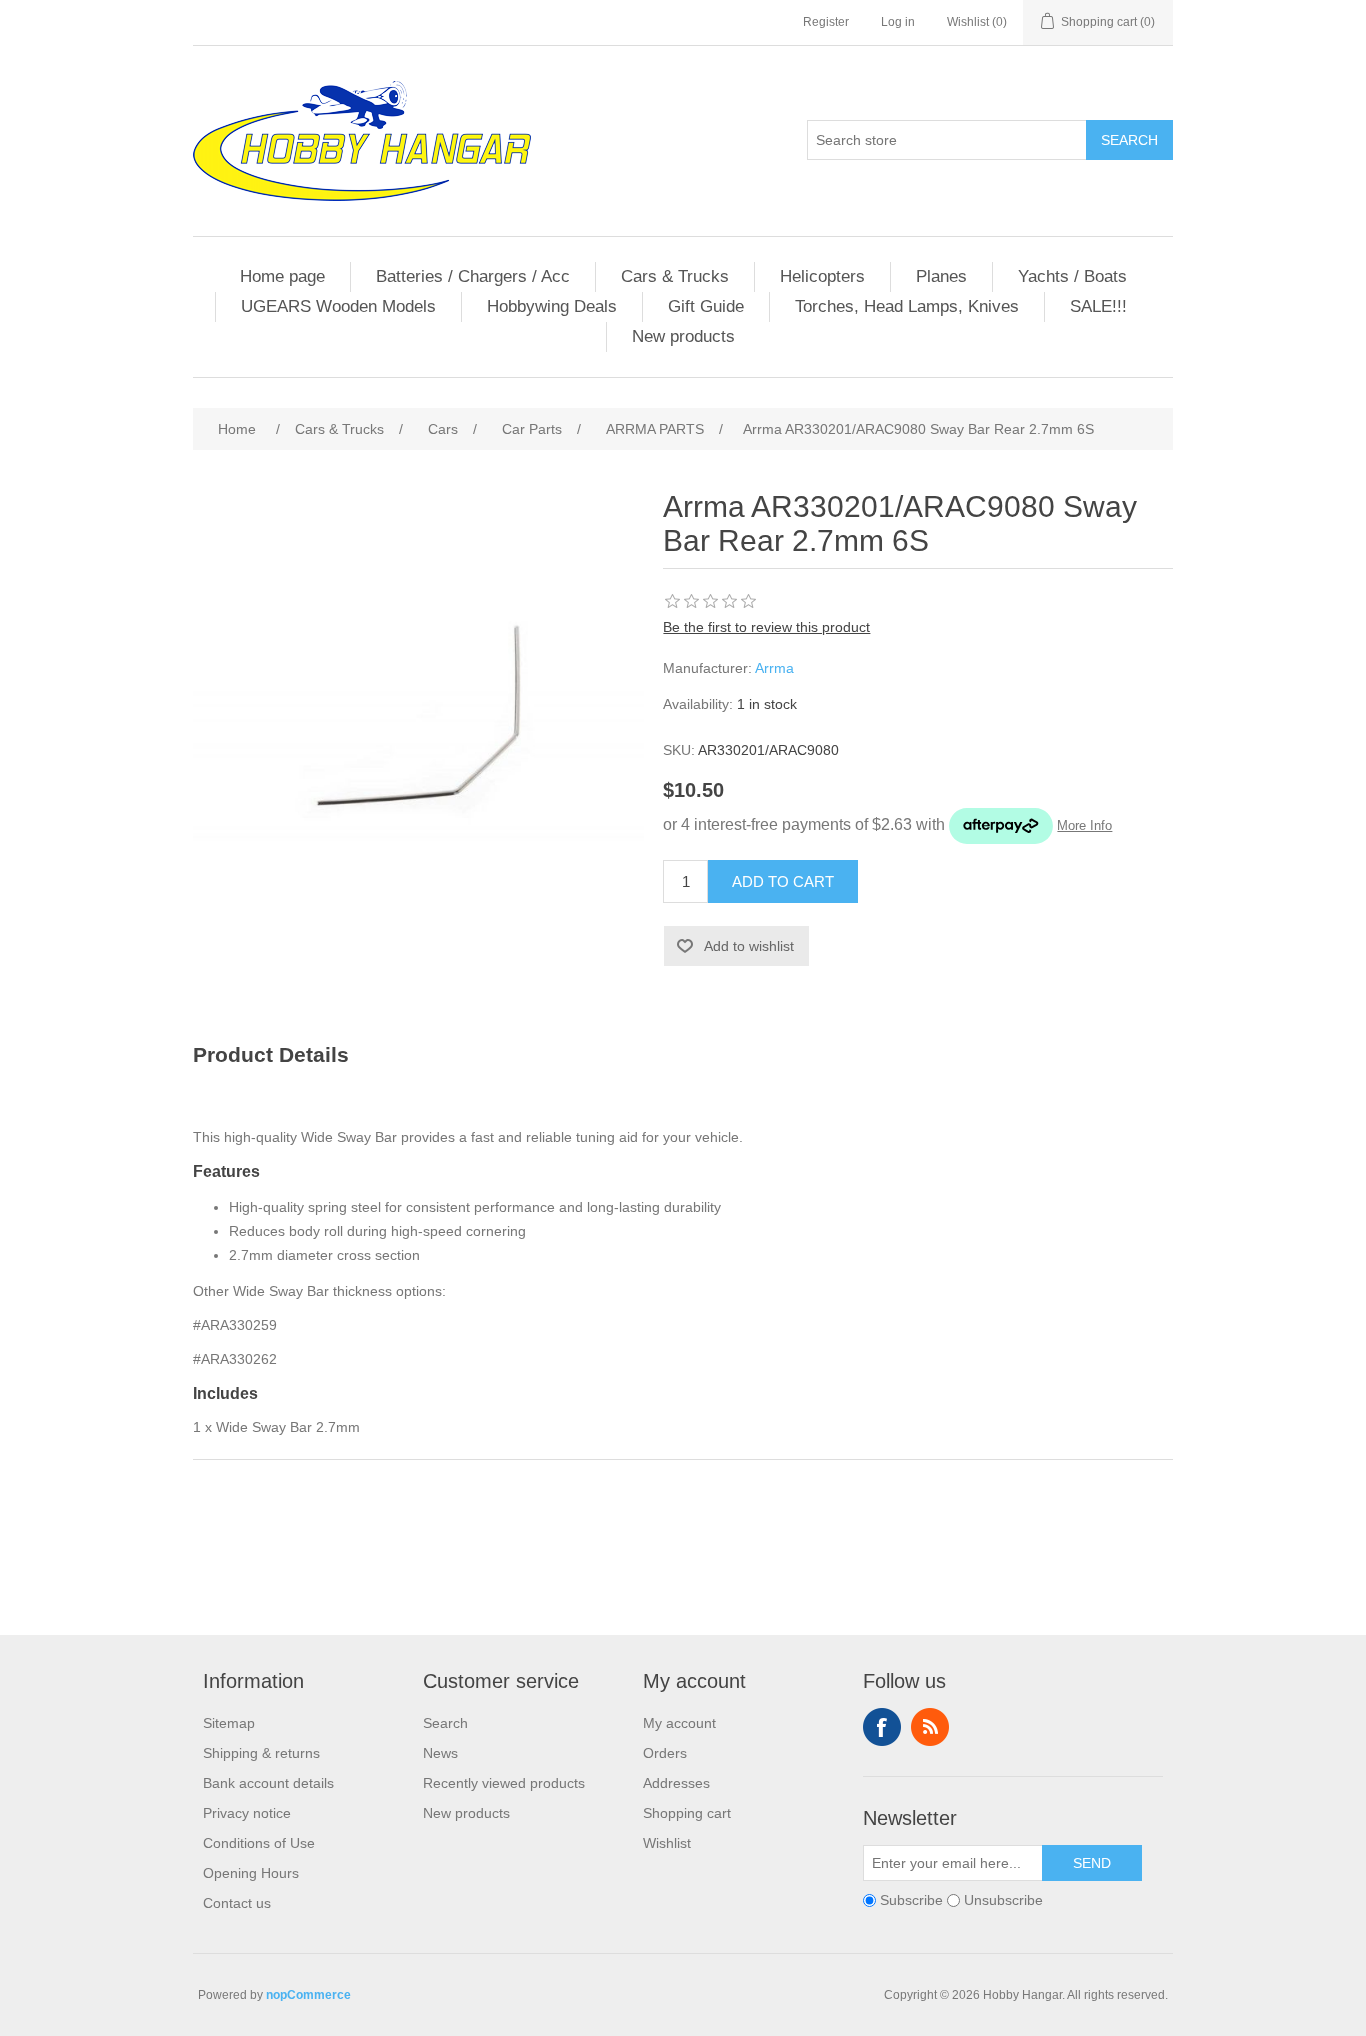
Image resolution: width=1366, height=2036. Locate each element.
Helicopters (822, 276)
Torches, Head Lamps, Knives (907, 306)
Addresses (676, 1783)
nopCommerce (308, 1995)
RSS (930, 1727)
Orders (665, 1753)
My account (679, 1723)
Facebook (882, 1727)
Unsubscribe (1003, 1901)
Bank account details (268, 1783)
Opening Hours (251, 1873)
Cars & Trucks (675, 276)
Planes (941, 276)
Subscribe (911, 1901)
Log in (898, 22)
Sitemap (229, 1723)
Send (1092, 1863)
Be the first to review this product (766, 627)
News (440, 1753)
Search (1129, 140)
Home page (282, 276)
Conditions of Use (259, 1843)
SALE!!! (1098, 306)
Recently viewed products (504, 1783)
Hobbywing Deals (552, 306)
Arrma (774, 668)
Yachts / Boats (1072, 276)
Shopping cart (687, 1813)
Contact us (237, 1903)
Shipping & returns (261, 1753)
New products (683, 336)
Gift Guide (706, 306)
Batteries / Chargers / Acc (473, 276)
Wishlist (667, 1843)
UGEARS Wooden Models (338, 306)
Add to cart (783, 881)
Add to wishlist (749, 946)
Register (826, 22)
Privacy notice (247, 1813)
